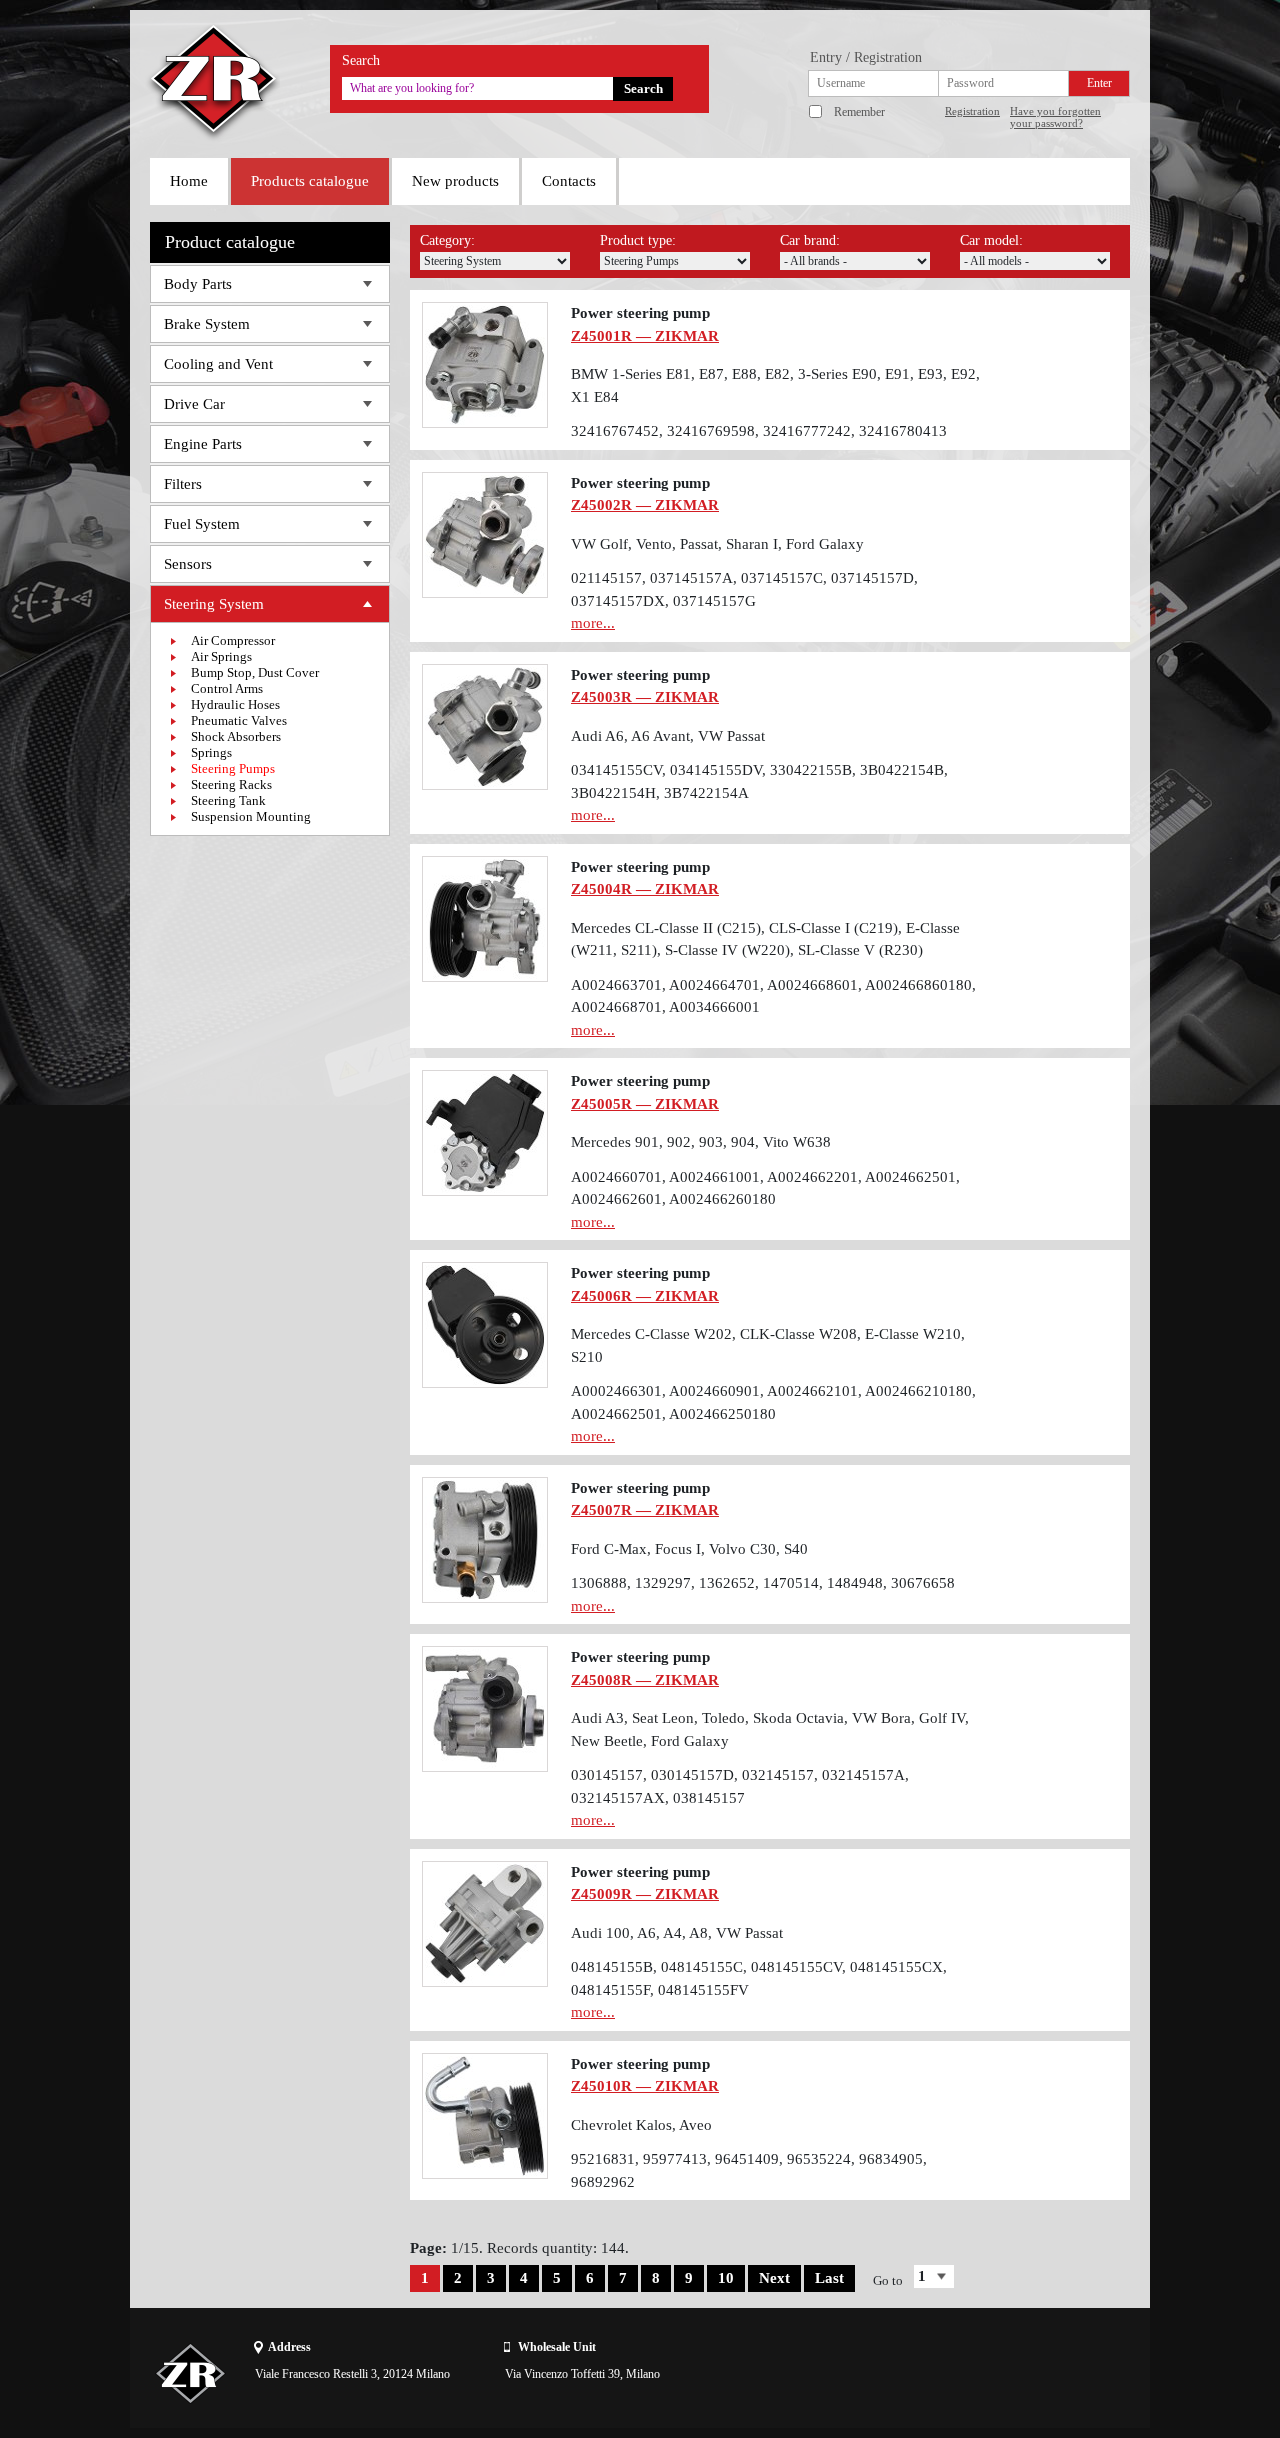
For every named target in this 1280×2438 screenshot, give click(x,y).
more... (593, 623)
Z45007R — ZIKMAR (645, 1510)
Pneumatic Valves (239, 720)
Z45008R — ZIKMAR (645, 1680)
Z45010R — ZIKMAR (645, 2086)
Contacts (569, 181)
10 (726, 2278)
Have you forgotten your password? (1055, 117)
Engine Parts (203, 444)
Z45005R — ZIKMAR (645, 1104)
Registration (972, 111)
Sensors (188, 564)
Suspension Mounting (251, 816)
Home (189, 181)
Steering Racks (231, 784)
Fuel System (202, 524)
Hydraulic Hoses (235, 704)
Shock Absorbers (236, 736)
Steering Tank (228, 800)
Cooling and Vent (218, 364)
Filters (183, 484)
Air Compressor (233, 640)
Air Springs (221, 656)
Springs (211, 752)
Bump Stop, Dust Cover (255, 672)
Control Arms (227, 688)
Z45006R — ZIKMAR (645, 1296)
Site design (1017, 2373)
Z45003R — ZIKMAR (645, 697)
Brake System (207, 324)
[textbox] (477, 88)
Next (774, 2278)
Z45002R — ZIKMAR (645, 505)
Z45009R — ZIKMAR (645, 1894)
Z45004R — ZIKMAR (645, 889)
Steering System (214, 604)
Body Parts (198, 284)
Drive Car (194, 404)
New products (455, 181)
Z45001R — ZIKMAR (645, 336)
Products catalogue (310, 181)
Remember (859, 112)
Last (829, 2278)
